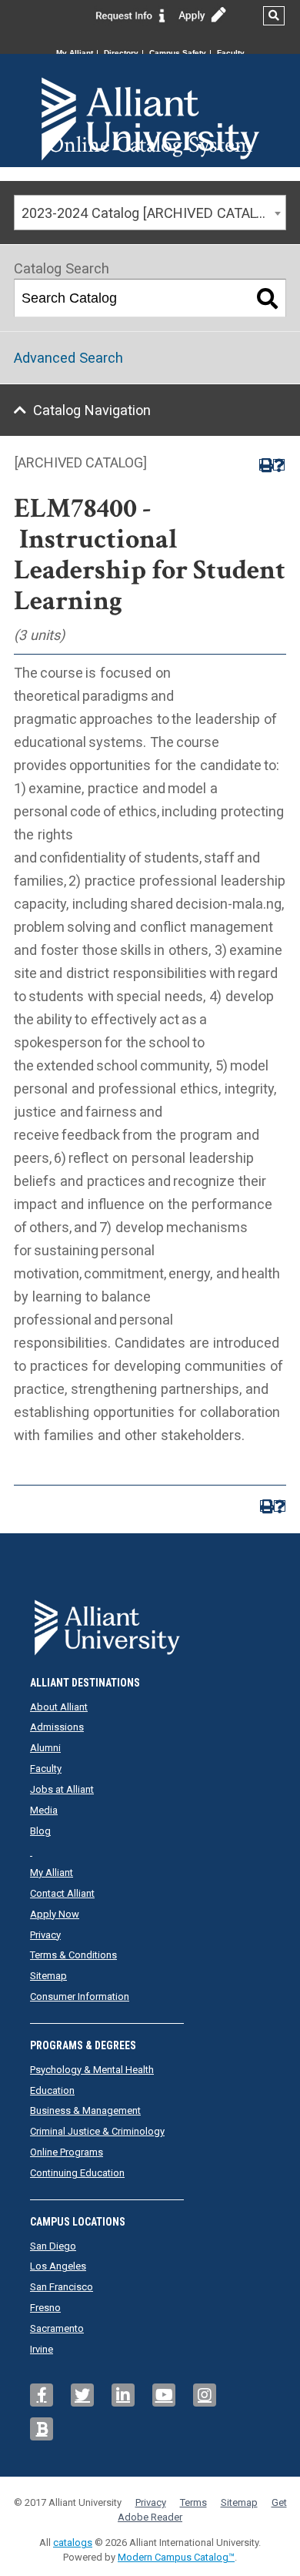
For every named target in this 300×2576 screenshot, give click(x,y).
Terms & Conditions (73, 1955)
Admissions (57, 1727)
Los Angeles (58, 2266)
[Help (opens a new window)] (279, 465)
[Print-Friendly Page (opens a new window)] (265, 465)
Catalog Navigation (92, 410)
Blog (40, 1831)
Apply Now (55, 1914)
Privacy (45, 1935)
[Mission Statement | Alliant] (150, 1623)
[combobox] (150, 213)
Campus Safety (178, 53)
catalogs (73, 2543)
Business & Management (85, 2110)
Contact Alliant (62, 1893)
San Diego (53, 2246)
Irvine (42, 2349)
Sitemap (48, 1976)
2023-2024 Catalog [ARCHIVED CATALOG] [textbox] (150, 213)
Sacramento (57, 2328)
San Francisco (62, 2287)
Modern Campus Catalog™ (176, 2557)
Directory (121, 53)
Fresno (45, 2308)
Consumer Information (80, 1996)
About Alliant (59, 1707)
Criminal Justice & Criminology (97, 2131)
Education (52, 2090)
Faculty (231, 53)
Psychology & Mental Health (92, 2070)
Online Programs (67, 2152)
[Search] (268, 298)
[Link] (131, 15)
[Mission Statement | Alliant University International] (150, 92)
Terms (193, 2502)
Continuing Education (77, 2173)
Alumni (45, 1748)
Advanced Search (68, 358)
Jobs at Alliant (62, 1789)
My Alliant (75, 53)
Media (44, 1810)
